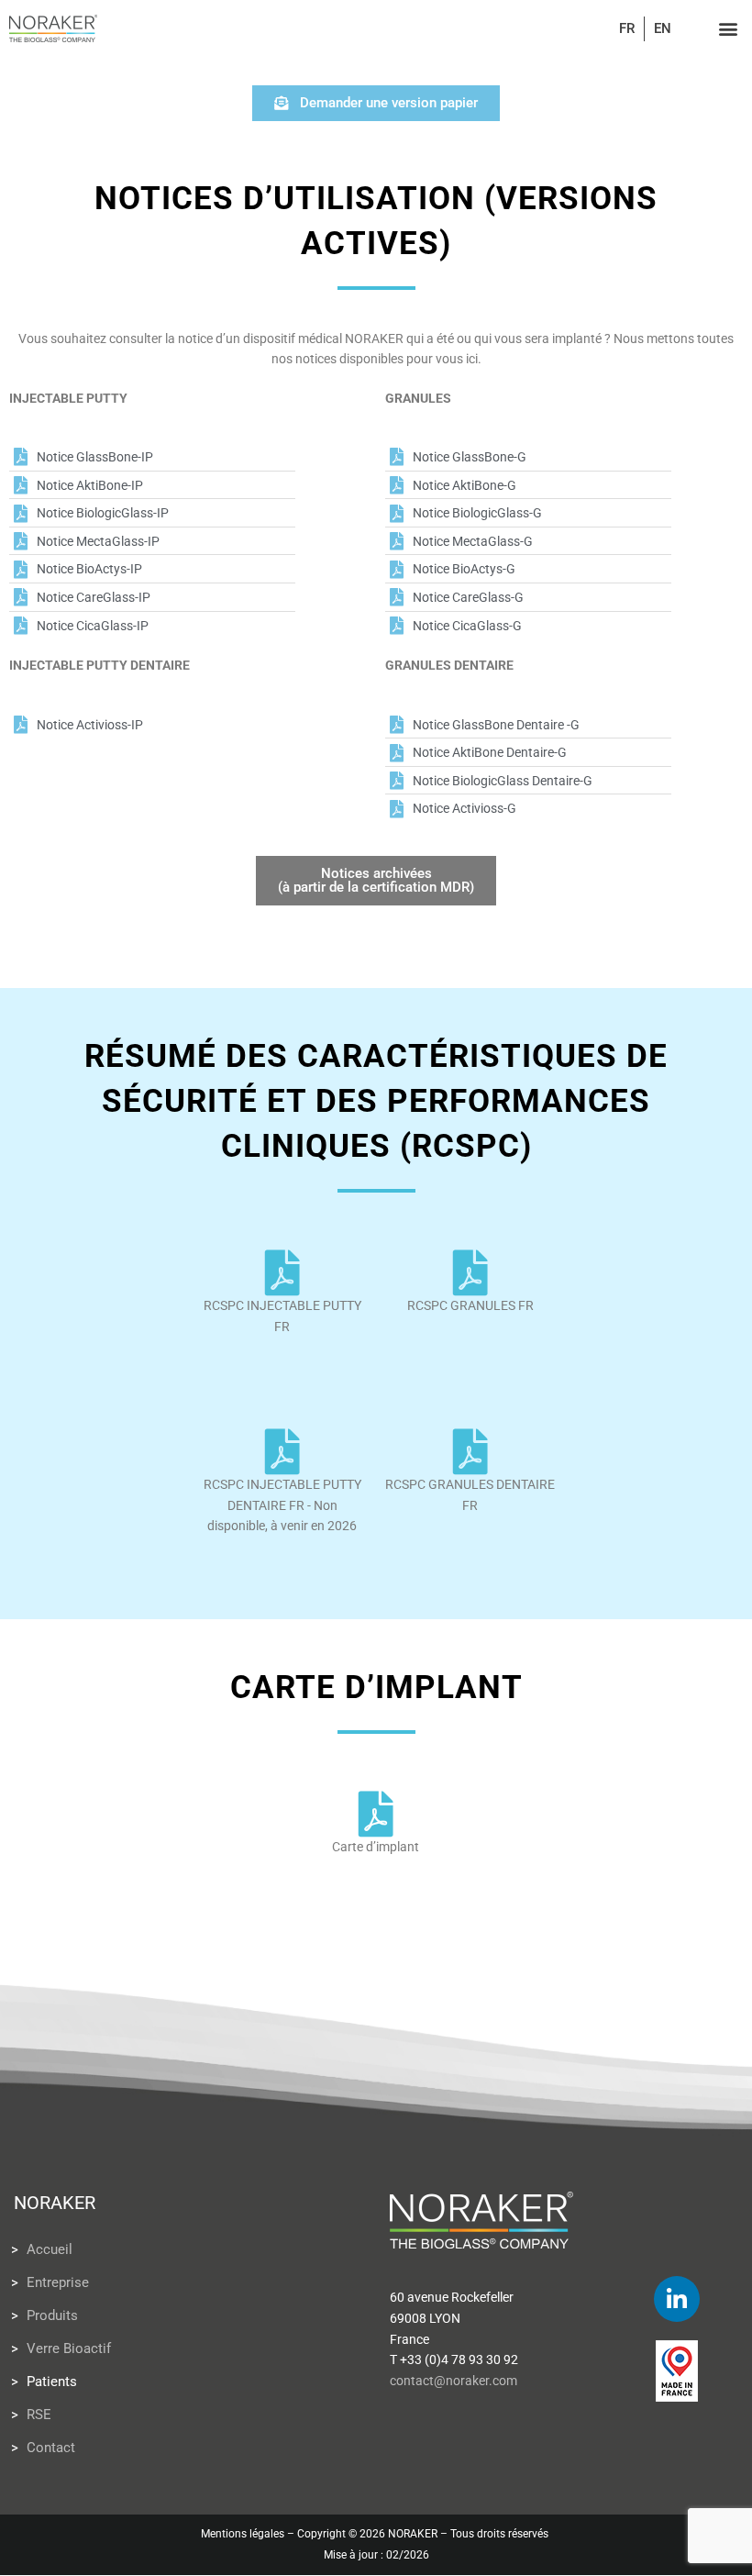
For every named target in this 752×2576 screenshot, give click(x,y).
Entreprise (58, 2282)
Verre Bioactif (69, 2348)
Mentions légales (243, 2534)
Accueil (50, 2249)
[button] (728, 29)
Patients (52, 2382)
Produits (52, 2315)
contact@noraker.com (453, 2381)
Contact (51, 2448)
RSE (39, 2415)
